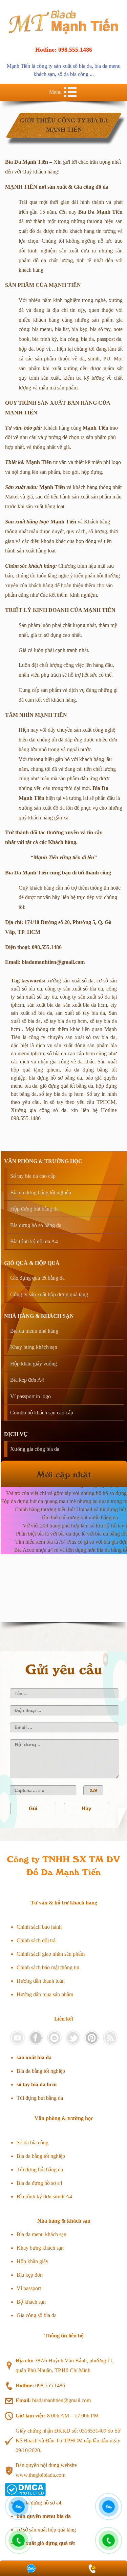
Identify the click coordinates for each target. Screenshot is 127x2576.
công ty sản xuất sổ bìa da (64, 66)
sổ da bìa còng (73, 74)
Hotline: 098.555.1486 (64, 50)
